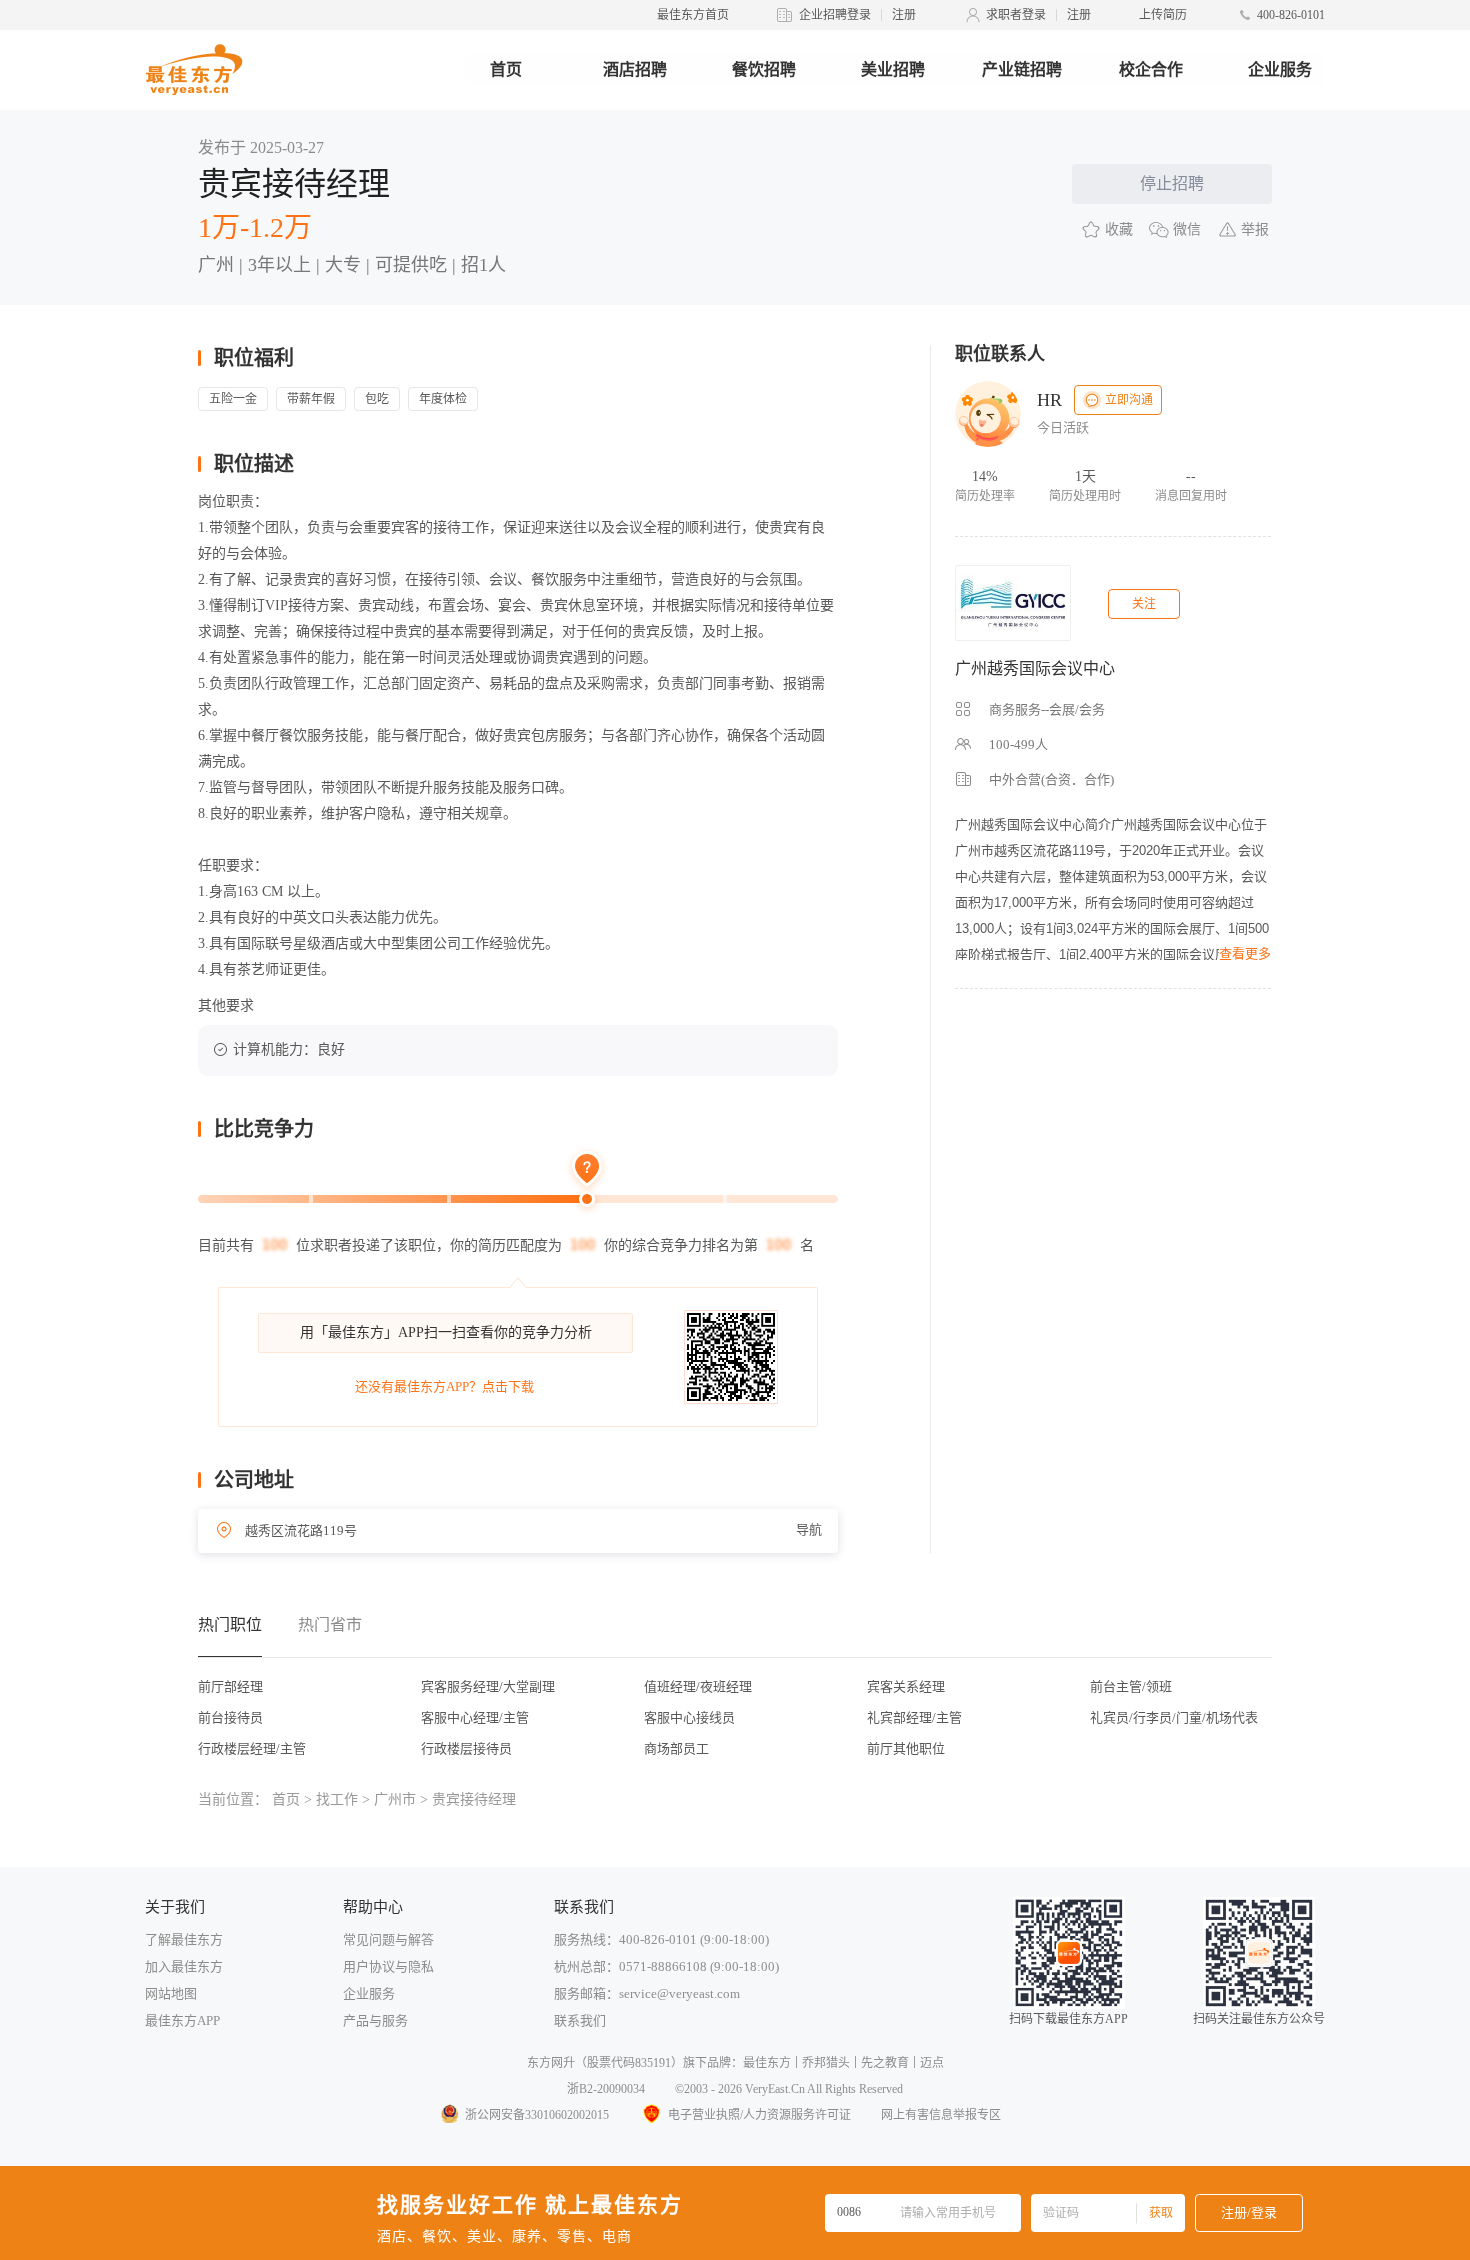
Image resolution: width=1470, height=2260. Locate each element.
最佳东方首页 (693, 15)
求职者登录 (1016, 15)
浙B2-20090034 (606, 2089)
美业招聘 (893, 69)
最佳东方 (767, 2063)
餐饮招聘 (764, 69)
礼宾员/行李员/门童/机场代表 (1174, 1717)
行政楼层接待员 (466, 1748)
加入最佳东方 (184, 1966)
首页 (506, 69)
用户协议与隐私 (388, 1966)
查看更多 (1245, 953)
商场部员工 (676, 1748)
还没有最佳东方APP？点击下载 (444, 1386)
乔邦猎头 (826, 2063)
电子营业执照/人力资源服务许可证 (759, 2115)
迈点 (932, 2063)
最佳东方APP (182, 2020)
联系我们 (580, 2020)
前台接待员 (230, 1717)
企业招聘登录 (835, 15)
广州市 (395, 1799)
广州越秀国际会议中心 (1035, 668)
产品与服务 (375, 2020)
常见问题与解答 (388, 1939)
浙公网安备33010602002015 (537, 2115)
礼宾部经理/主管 (914, 1717)
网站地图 (171, 1993)
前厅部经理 (230, 1686)
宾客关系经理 (906, 1686)
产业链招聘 (1022, 69)
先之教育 (885, 2063)
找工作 (337, 1799)
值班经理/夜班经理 (698, 1686)
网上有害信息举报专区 (941, 2115)
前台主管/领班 (1131, 1686)
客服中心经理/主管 (475, 1717)
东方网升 (551, 2063)
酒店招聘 (635, 69)
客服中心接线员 (689, 1717)
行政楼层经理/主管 (252, 1748)
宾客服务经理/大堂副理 (488, 1686)
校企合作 (1151, 69)
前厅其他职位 (906, 1748)
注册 (904, 15)
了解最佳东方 (184, 1939)
